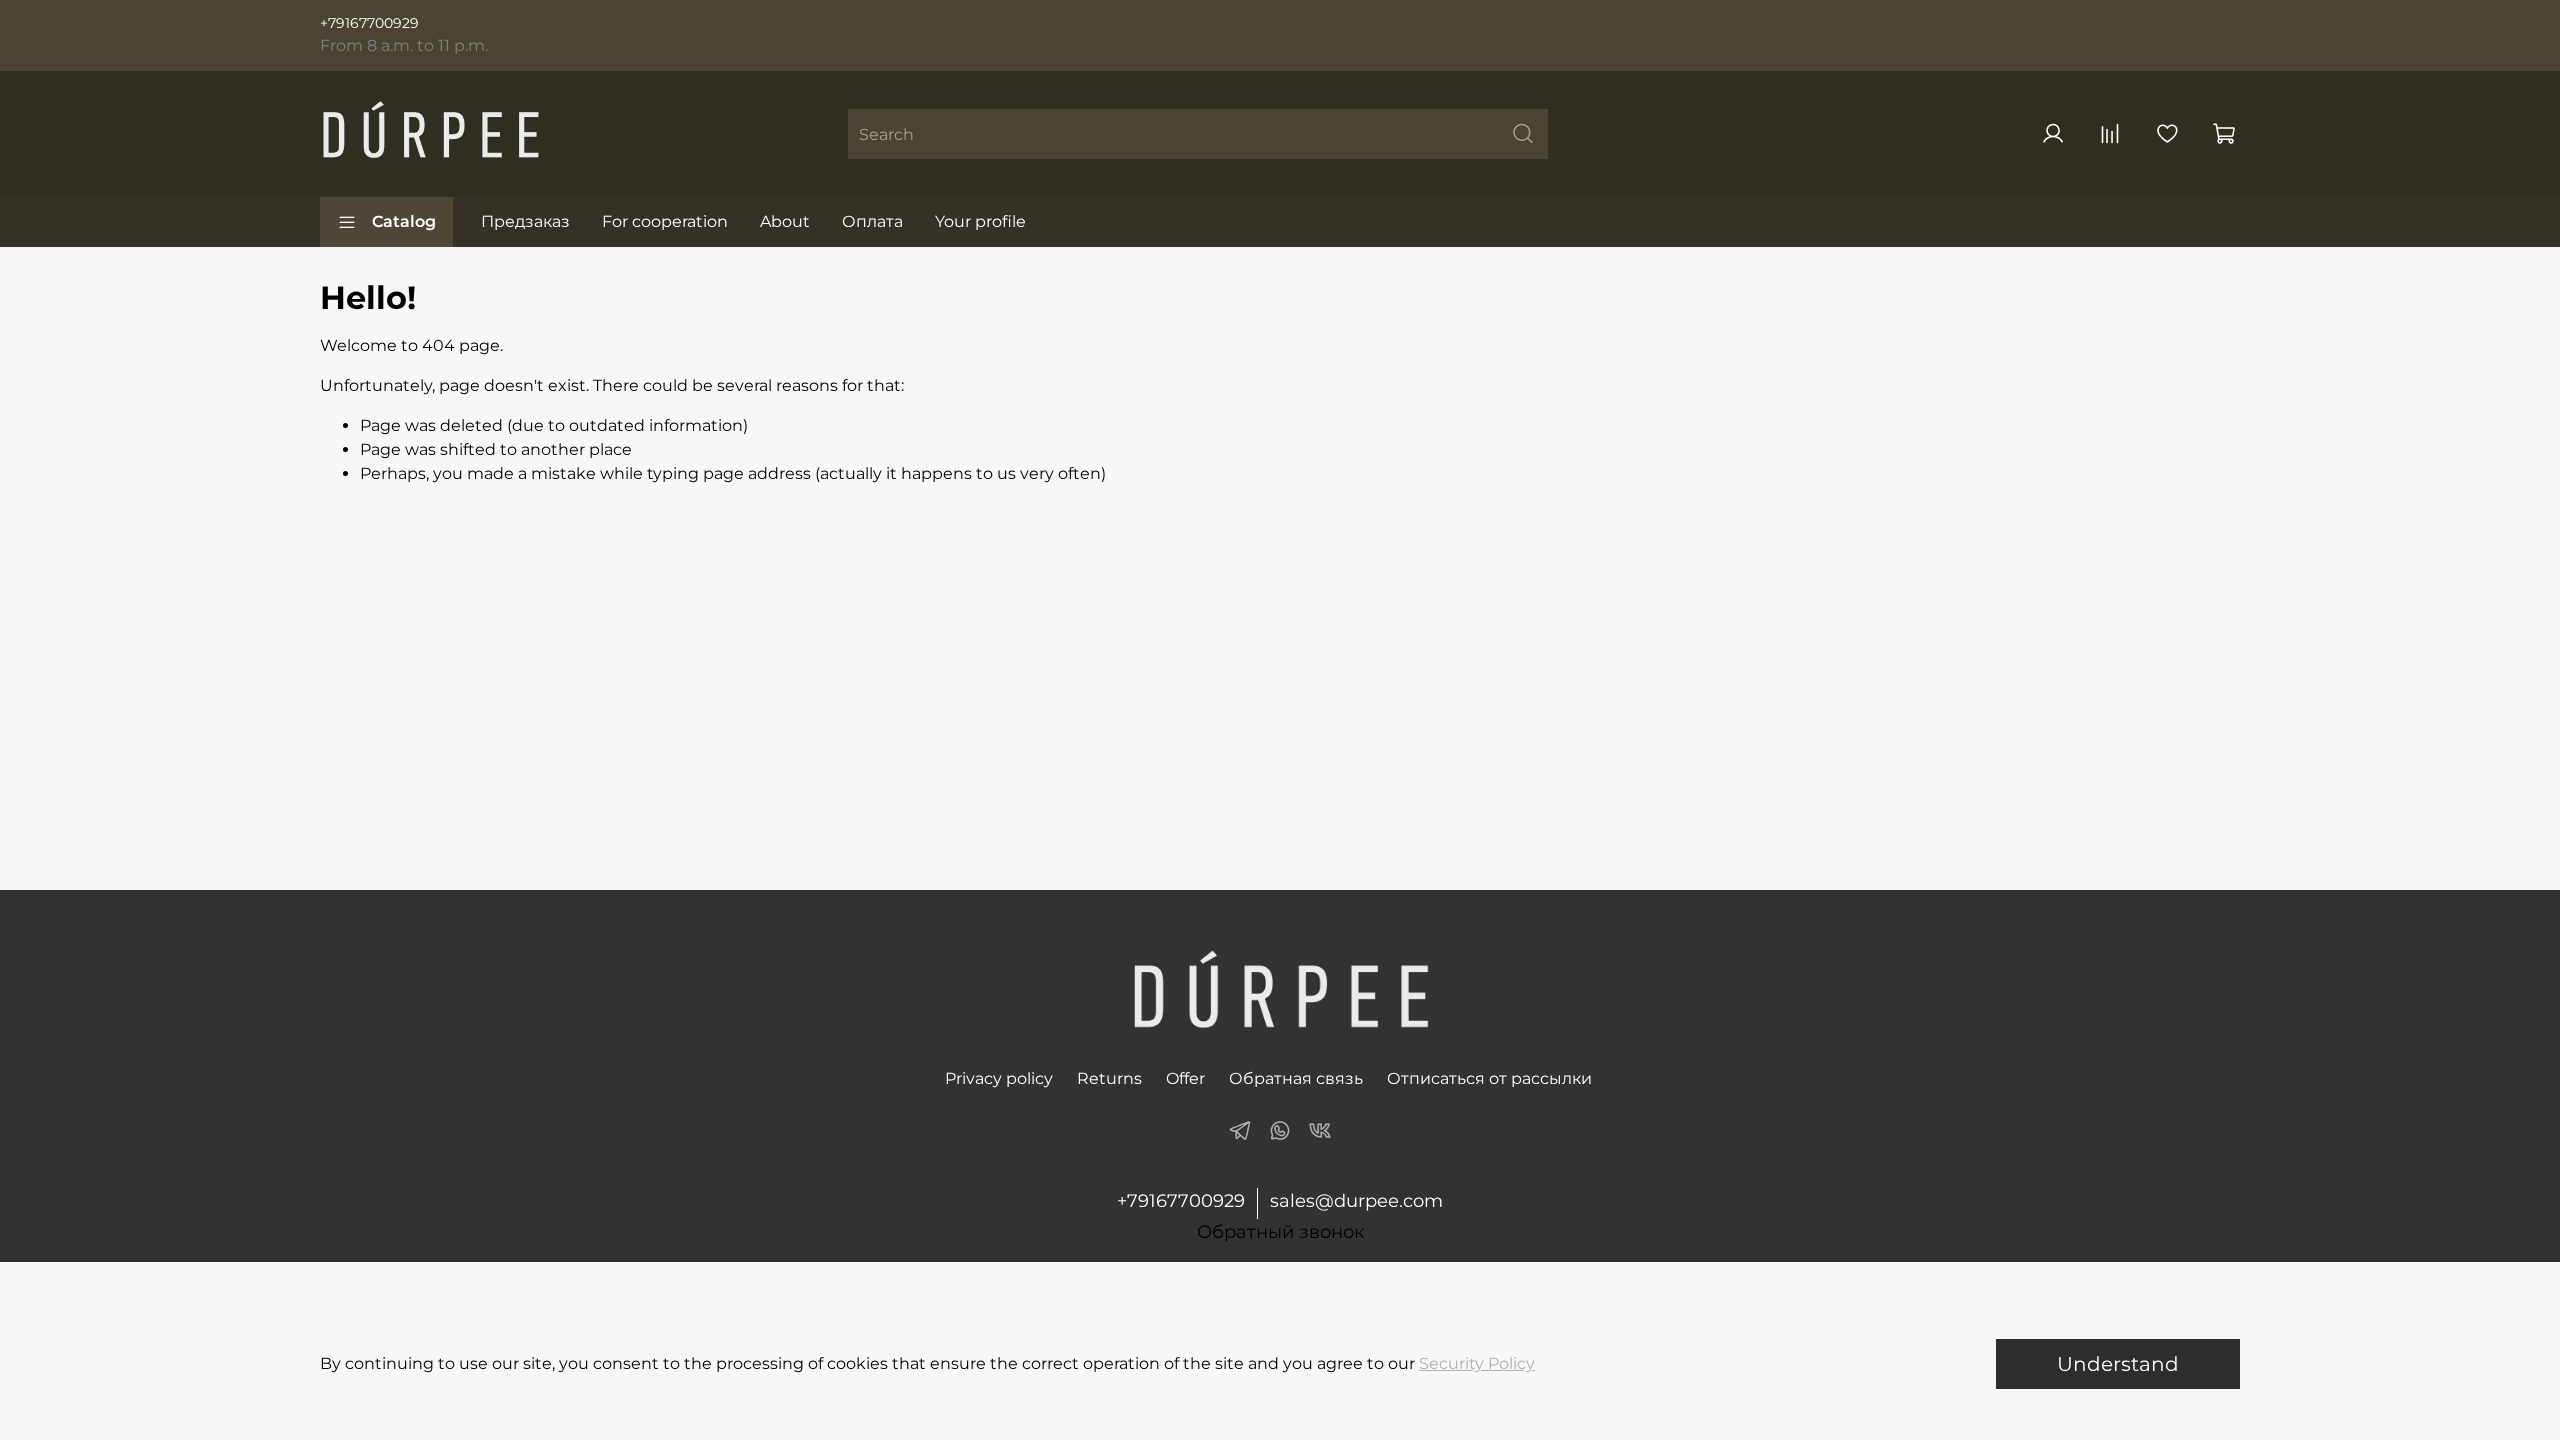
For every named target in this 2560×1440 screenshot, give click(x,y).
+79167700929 (369, 23)
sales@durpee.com (1356, 1201)
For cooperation (665, 221)
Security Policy (1477, 1363)
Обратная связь (1296, 1078)
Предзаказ (525, 221)
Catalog (404, 221)
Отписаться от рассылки (1489, 1078)
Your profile (980, 221)
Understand (2118, 1364)
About (785, 221)
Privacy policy (999, 1078)
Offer (1185, 1078)
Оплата (872, 221)
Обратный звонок (1280, 1232)
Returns (1109, 1078)
